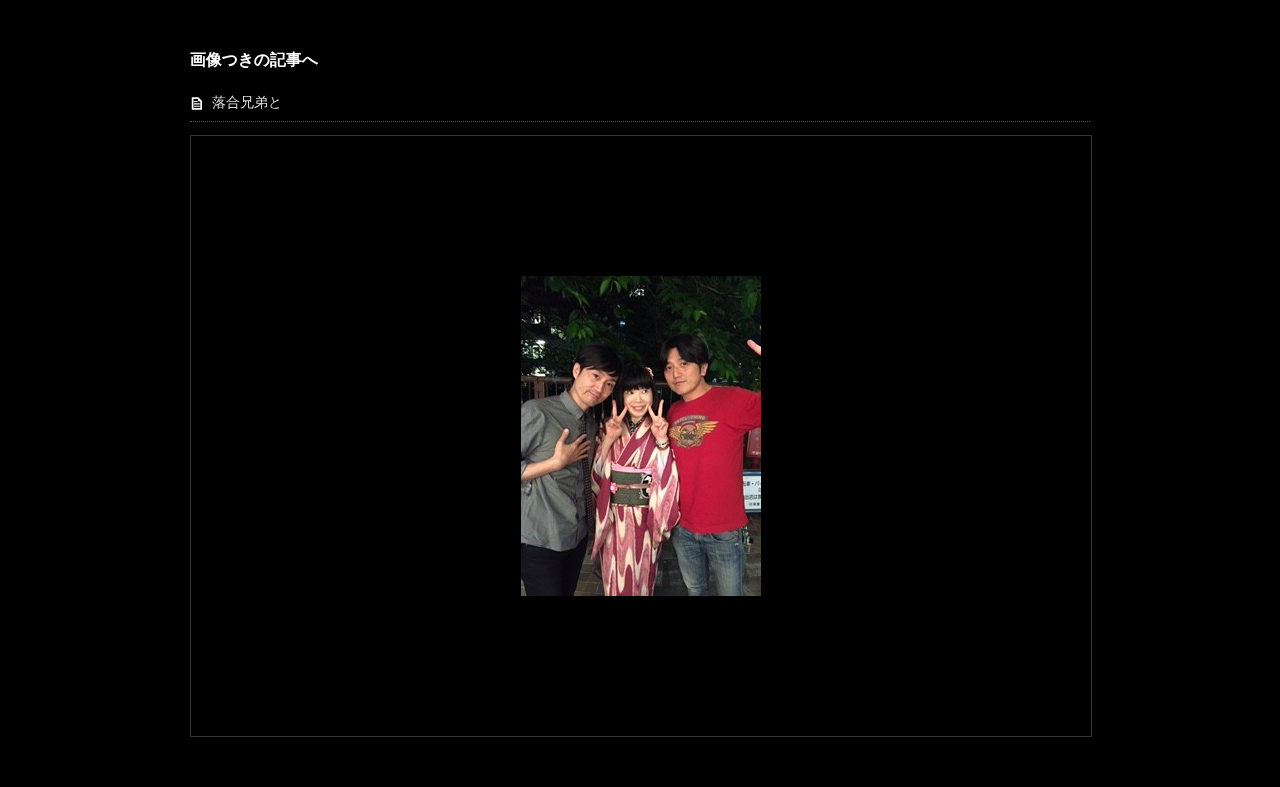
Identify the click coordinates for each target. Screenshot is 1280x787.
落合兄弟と (247, 102)
